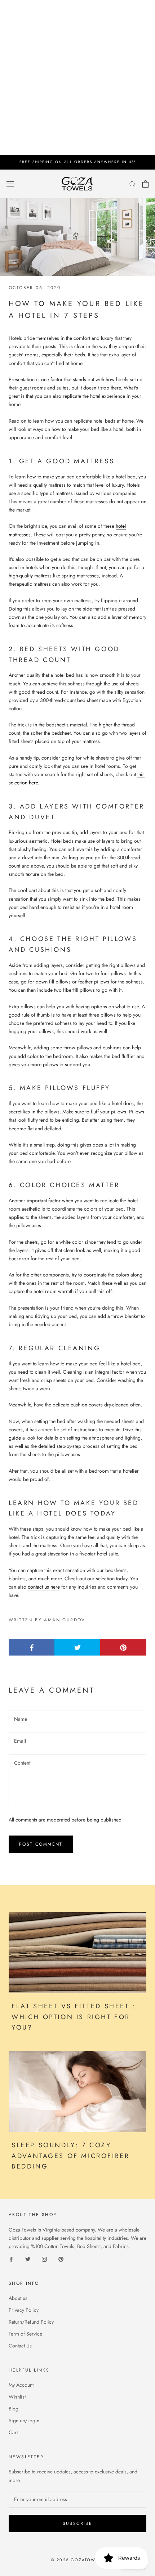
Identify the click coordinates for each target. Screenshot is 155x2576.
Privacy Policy (24, 2310)
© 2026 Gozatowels (77, 2560)
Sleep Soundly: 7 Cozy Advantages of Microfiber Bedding (70, 2156)
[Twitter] (28, 2259)
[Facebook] (11, 2259)
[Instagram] (44, 2259)
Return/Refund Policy (31, 2322)
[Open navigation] (10, 184)
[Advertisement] (77, 77)
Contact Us (20, 2346)
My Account (21, 2385)
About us (18, 2298)
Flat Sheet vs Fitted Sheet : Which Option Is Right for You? (74, 2017)
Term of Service (25, 2334)
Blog (14, 2409)
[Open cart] (145, 184)
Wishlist (17, 2397)
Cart (13, 2432)
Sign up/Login (24, 2420)
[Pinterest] (61, 2259)
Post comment (41, 1844)
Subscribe (78, 2523)
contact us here (44, 1587)
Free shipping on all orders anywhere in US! (78, 162)
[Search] (133, 184)
